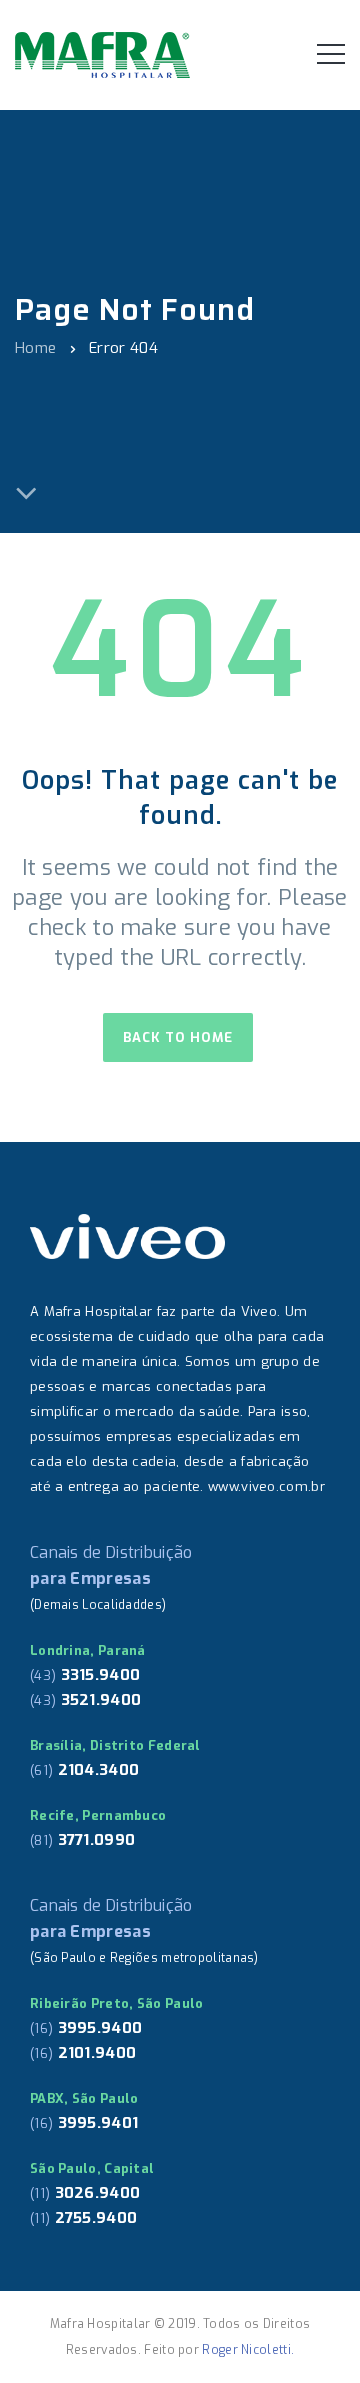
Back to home (178, 1037)
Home (35, 347)
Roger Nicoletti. (248, 2350)
